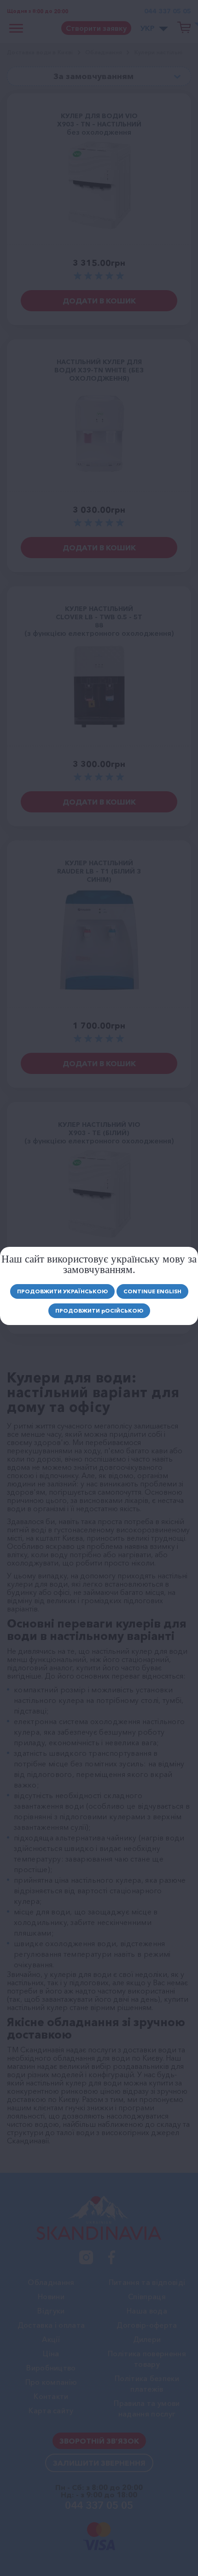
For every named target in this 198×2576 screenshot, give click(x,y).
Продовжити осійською (99, 1311)
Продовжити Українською (62, 1291)
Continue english (152, 1291)
